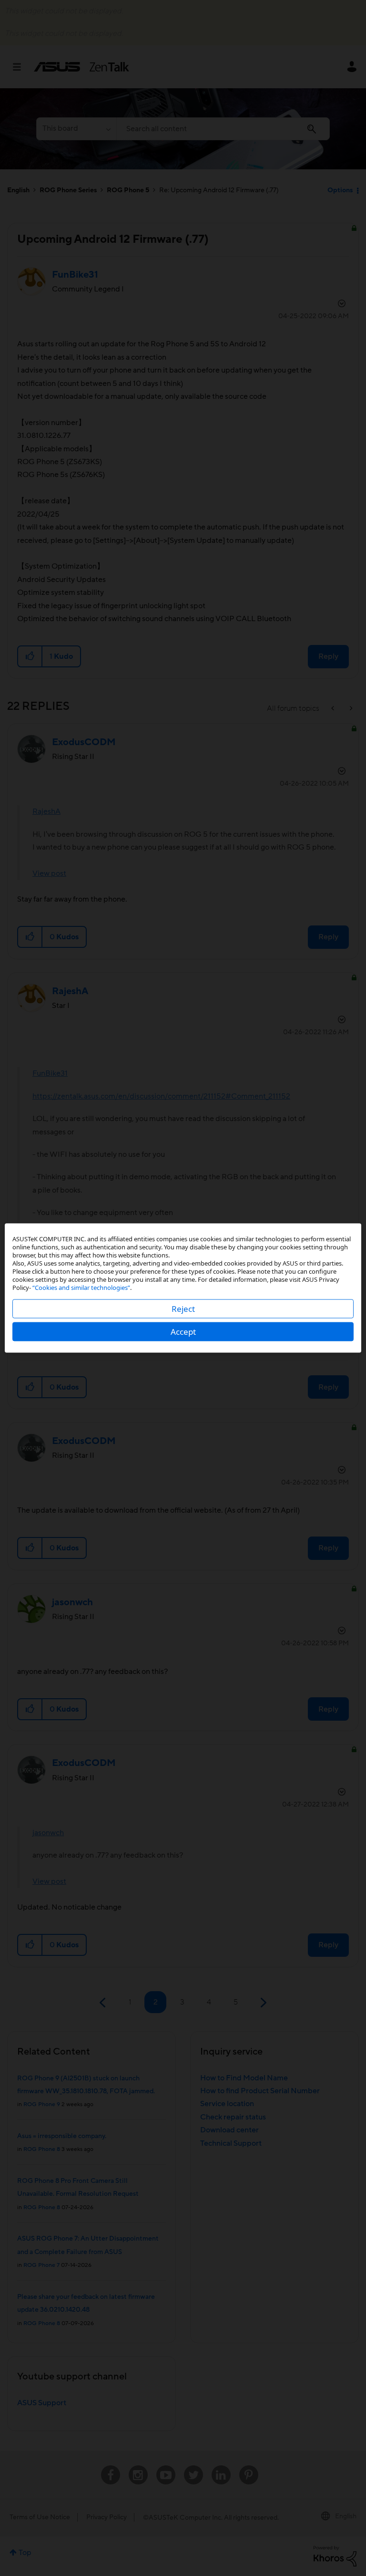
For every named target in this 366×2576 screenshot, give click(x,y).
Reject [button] (183, 1309)
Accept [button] (183, 1332)
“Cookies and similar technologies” (81, 1288)
